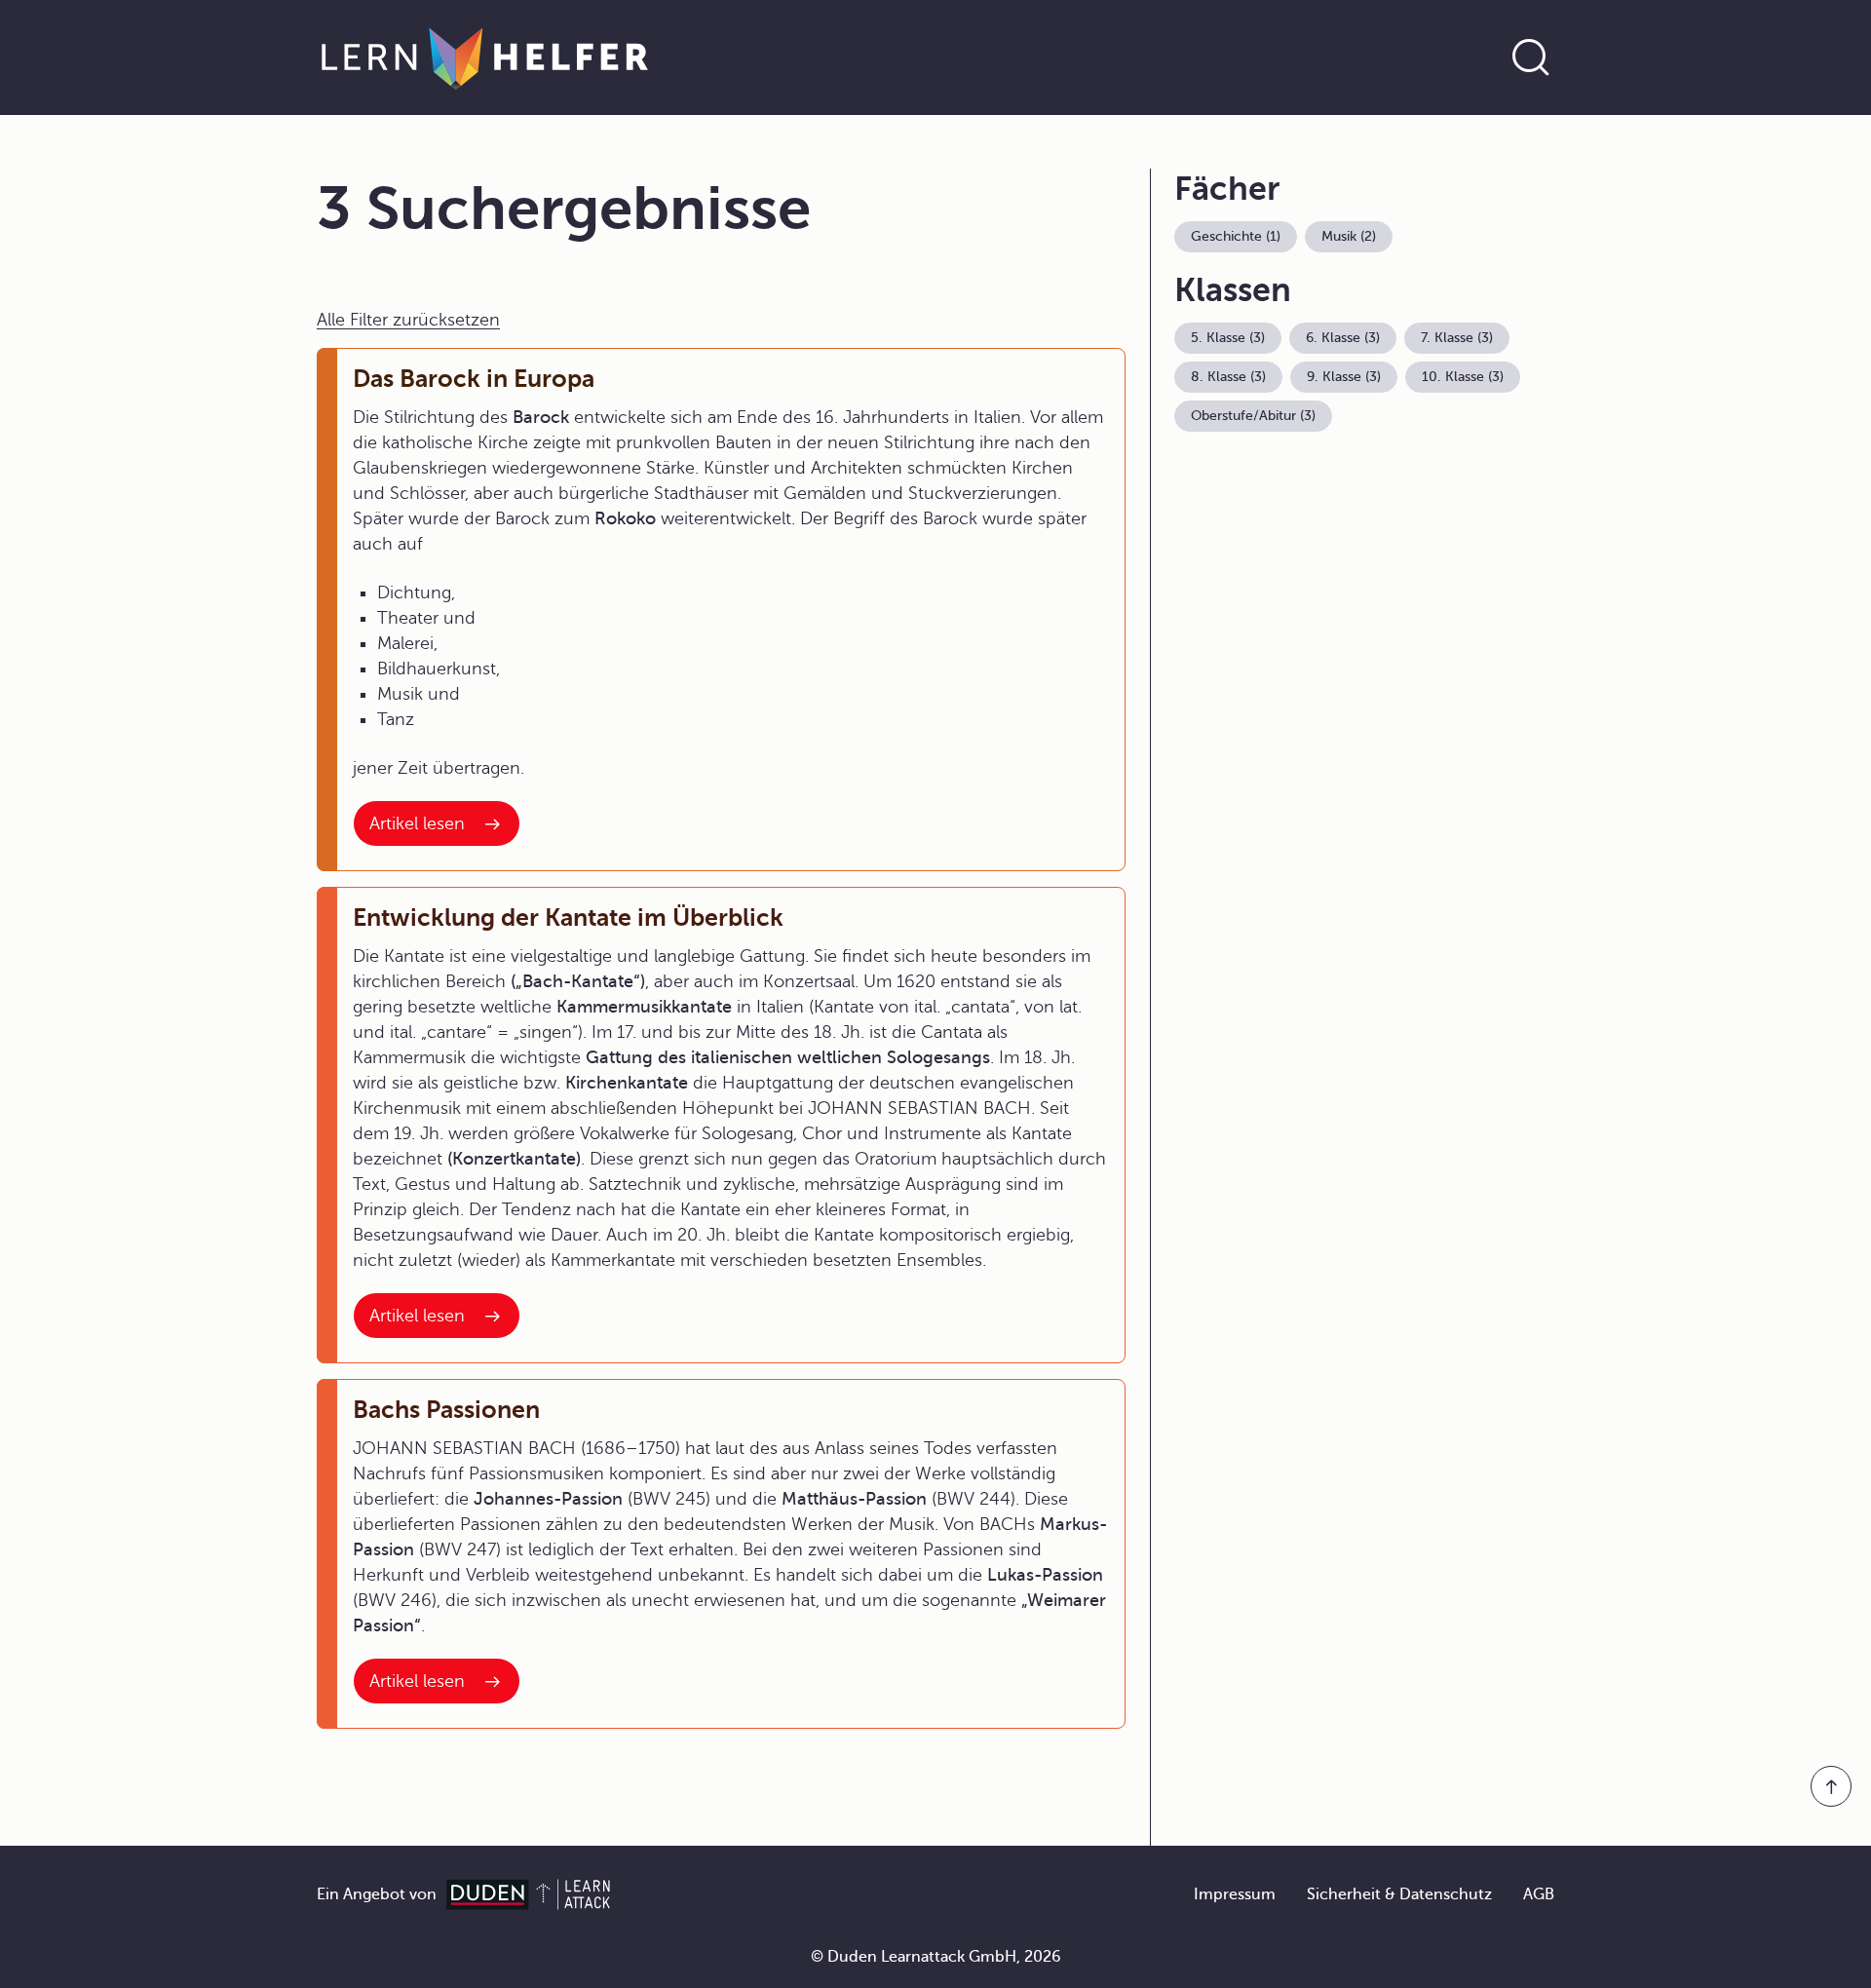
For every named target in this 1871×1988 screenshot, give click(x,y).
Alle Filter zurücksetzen (408, 320)
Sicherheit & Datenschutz (1399, 1894)
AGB (1539, 1894)
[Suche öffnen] (1531, 57)
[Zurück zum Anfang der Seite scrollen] (1831, 1786)
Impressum (1235, 1894)
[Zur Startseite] (485, 57)
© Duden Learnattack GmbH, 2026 (936, 1957)
